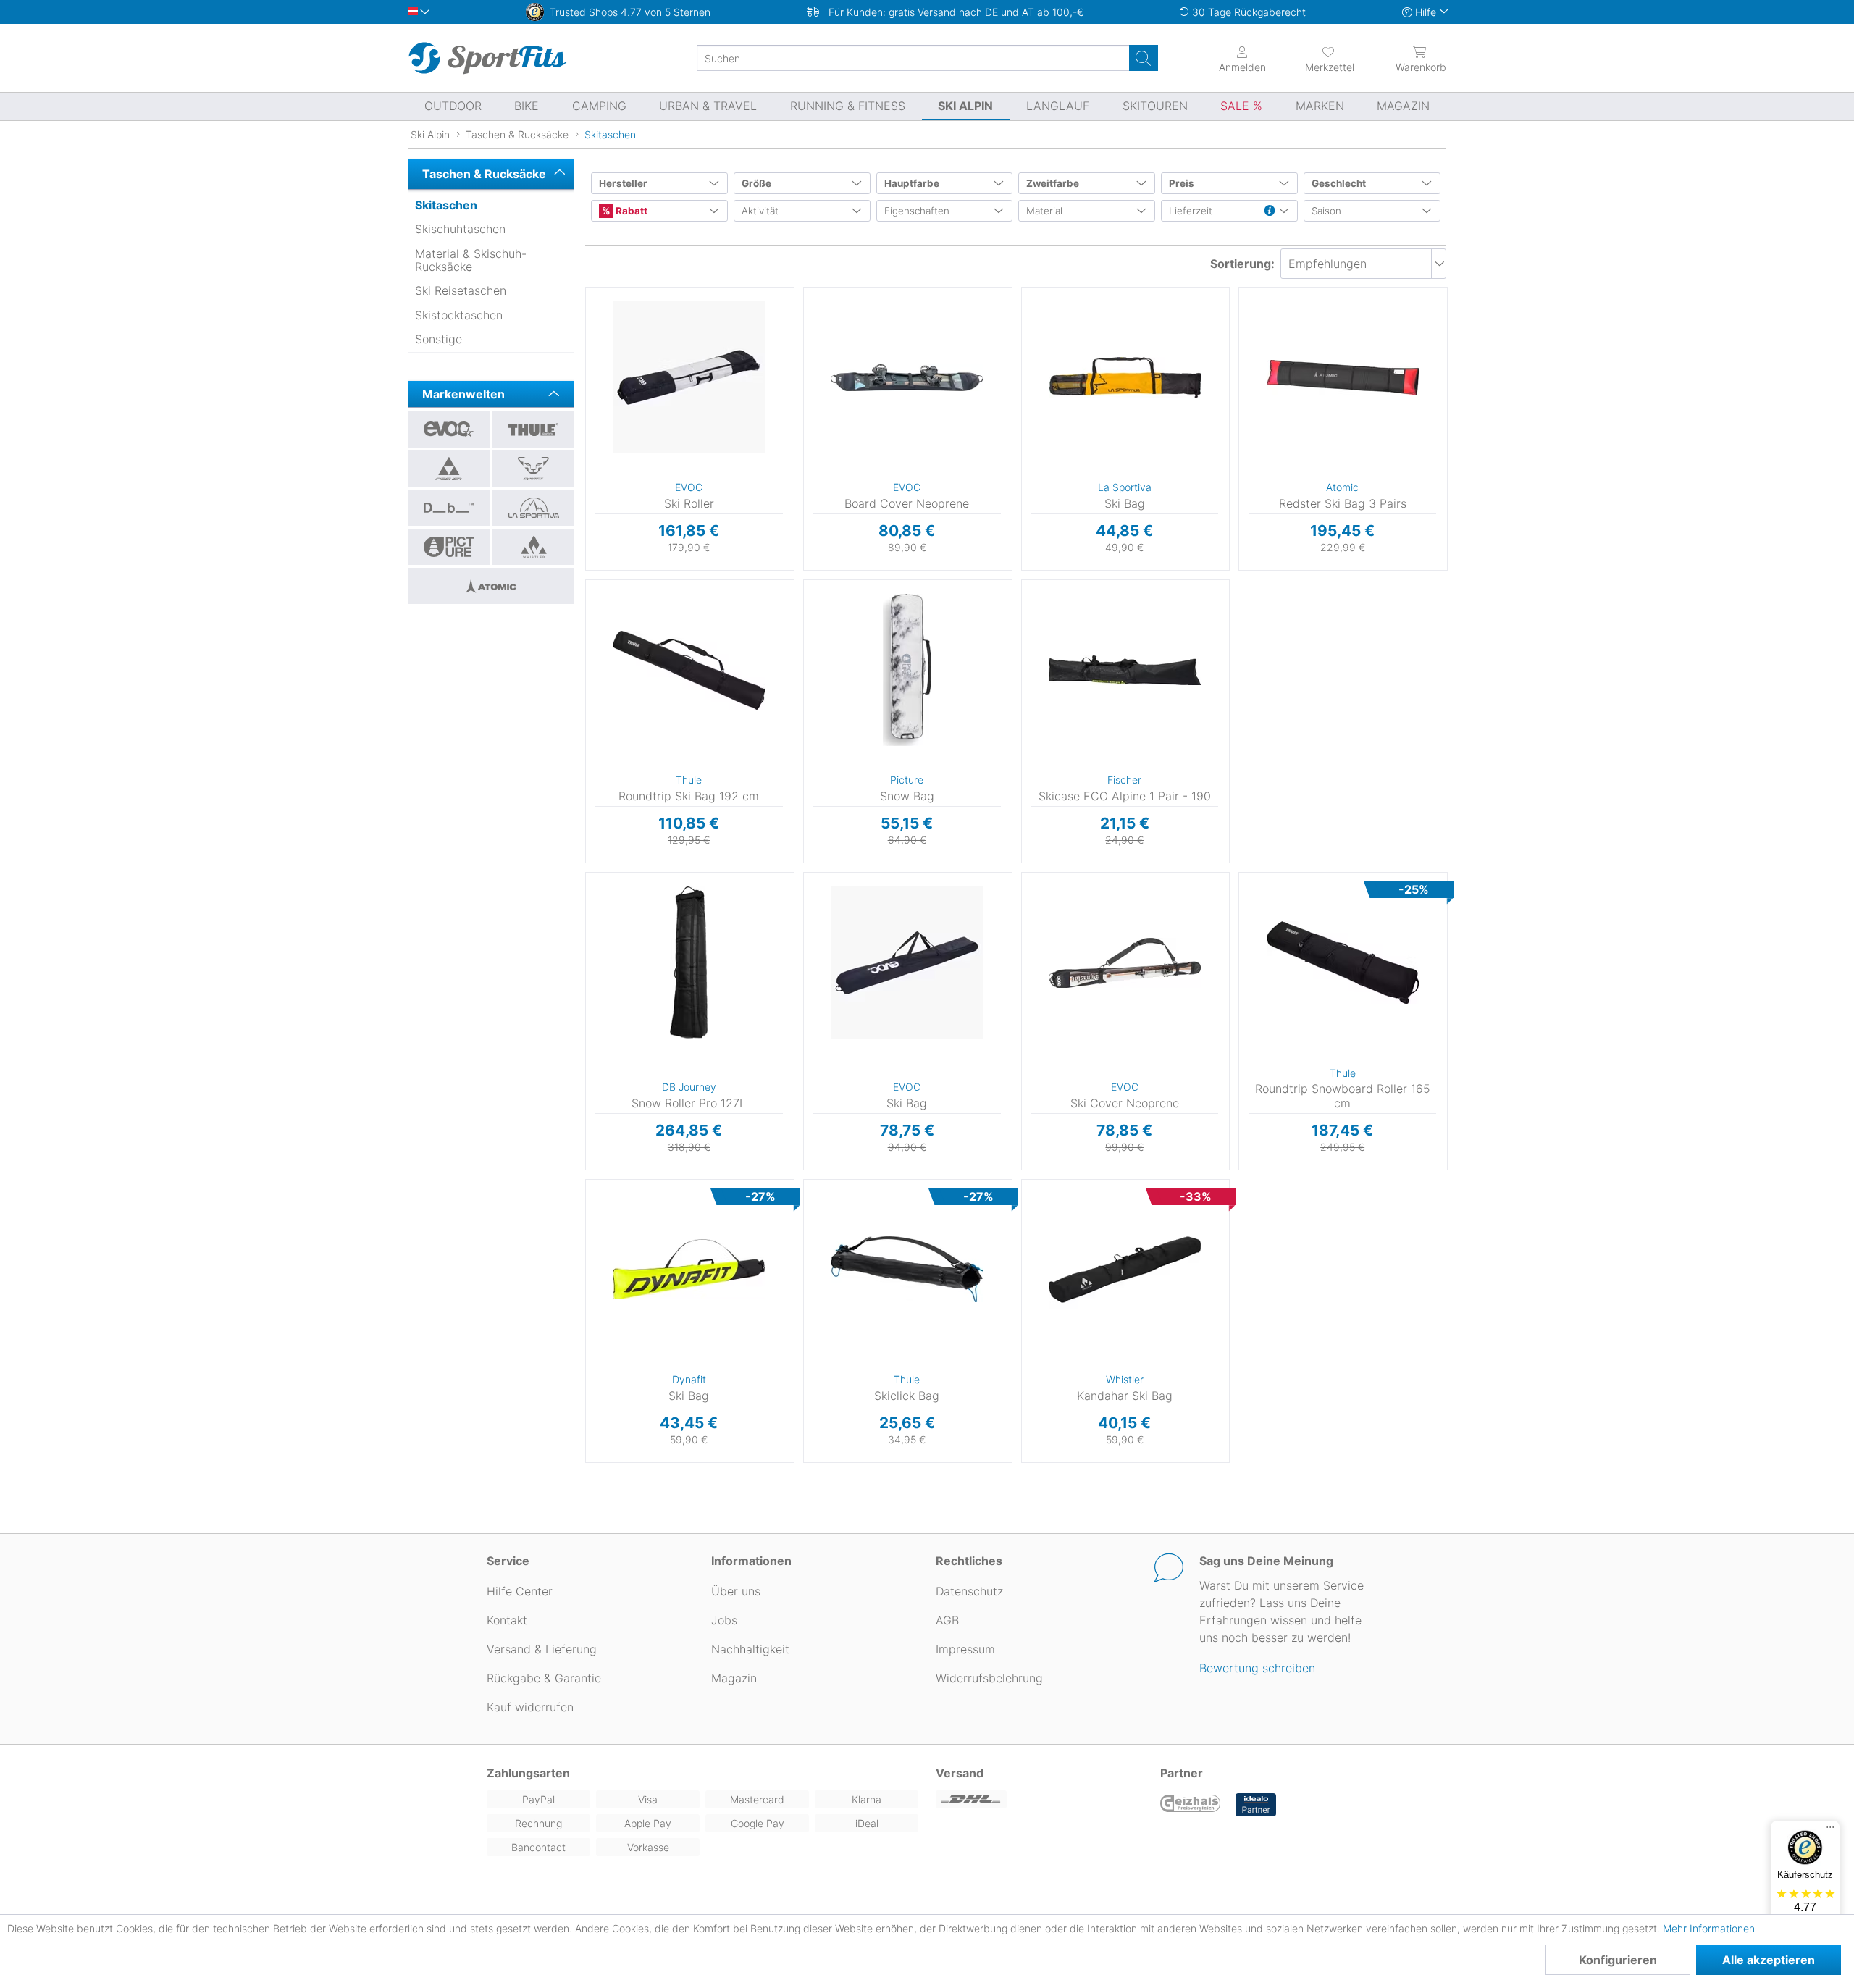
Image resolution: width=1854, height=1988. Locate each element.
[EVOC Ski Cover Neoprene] (1125, 962)
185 (1242, 292)
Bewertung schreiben (1257, 1668)
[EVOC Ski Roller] (689, 377)
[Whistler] (533, 547)
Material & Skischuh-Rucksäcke (471, 260)
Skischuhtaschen (460, 229)
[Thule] (533, 429)
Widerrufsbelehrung (989, 1678)
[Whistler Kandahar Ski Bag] (1125, 1270)
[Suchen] (1144, 58)
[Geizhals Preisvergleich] (1191, 1805)
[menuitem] (1317, 58)
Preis (1182, 183)
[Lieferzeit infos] (1270, 211)
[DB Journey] (449, 508)
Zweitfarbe (1053, 183)
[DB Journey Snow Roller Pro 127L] (689, 962)
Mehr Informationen (1709, 1928)
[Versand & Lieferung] (1039, 1799)
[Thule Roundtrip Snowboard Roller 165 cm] (1342, 962)
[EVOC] (449, 429)
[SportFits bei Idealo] (1256, 1805)
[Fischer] (449, 469)
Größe (756, 183)
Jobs (724, 1620)
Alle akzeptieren (1769, 1960)
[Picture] (449, 547)
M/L (805, 313)
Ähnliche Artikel (689, 571)
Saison (1326, 211)
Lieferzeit (1191, 211)
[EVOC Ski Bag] (907, 962)
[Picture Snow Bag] (907, 670)
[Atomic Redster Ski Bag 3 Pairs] (1342, 377)
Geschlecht (1339, 183)
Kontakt (507, 1620)
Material (1044, 211)
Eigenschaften (917, 211)
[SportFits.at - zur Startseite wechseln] (487, 58)
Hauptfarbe (912, 183)
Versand (960, 1773)
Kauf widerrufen (530, 1707)
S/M (806, 292)
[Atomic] (491, 586)
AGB (947, 1620)
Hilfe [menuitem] (1426, 12)
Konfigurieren (1618, 1960)
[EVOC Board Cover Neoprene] (907, 377)
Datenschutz (969, 1591)
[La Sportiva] (533, 508)
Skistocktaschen (459, 315)
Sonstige (439, 339)
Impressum (965, 1649)
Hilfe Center (520, 1591)
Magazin (734, 1678)
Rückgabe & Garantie (544, 1678)
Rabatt (630, 211)
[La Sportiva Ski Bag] (1125, 377)
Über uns (736, 1591)
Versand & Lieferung (542, 1649)
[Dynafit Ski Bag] (689, 1270)
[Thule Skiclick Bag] (907, 1270)
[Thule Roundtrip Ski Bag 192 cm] (689, 670)
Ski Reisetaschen (461, 290)
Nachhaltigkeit (750, 1649)
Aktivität (760, 211)
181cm (1029, 1184)
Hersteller (623, 183)
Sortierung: (1242, 264)
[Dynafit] (533, 469)
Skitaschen (446, 205)
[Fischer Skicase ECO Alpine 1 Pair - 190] (1125, 670)
